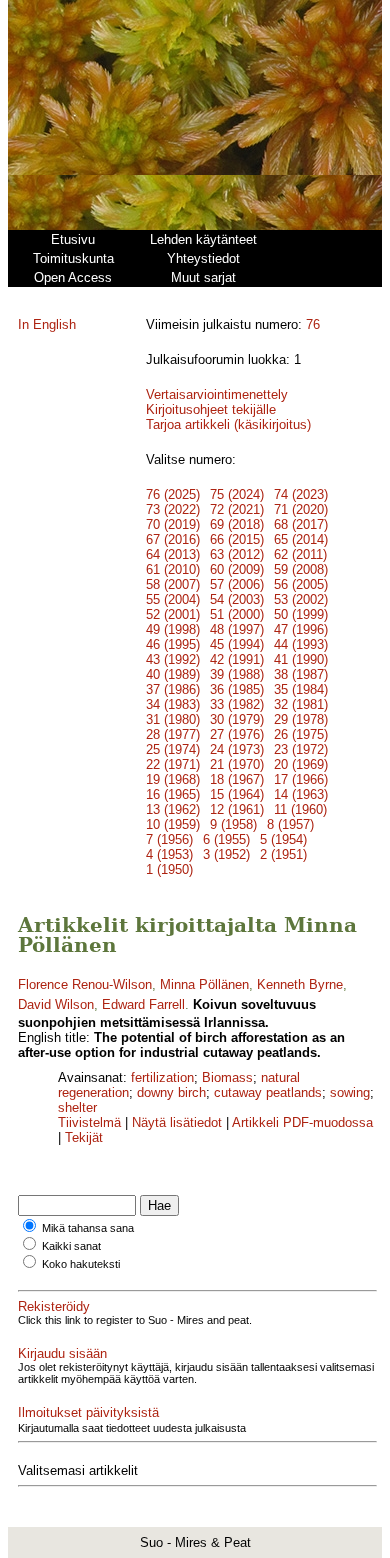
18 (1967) (237, 779)
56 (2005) (301, 584)
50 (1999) (301, 614)
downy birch (171, 1092)
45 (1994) (237, 644)
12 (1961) (237, 809)
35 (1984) (301, 689)
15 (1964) (237, 794)
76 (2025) (173, 494)
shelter (77, 1107)
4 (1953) (169, 854)
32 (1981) (301, 704)
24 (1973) (237, 749)
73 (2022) (173, 509)
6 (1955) (226, 839)
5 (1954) (283, 839)
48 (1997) (237, 629)
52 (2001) (173, 614)
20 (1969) (301, 764)
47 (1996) (301, 629)
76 (313, 324)
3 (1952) (226, 854)
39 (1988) (237, 674)
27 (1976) (237, 734)
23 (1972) (301, 749)
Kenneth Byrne (300, 984)
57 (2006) (237, 584)
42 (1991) (237, 659)
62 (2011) (300, 554)
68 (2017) (301, 524)
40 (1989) (173, 674)
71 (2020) (301, 509)
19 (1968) (173, 779)
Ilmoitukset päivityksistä (88, 1412)
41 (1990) (301, 659)
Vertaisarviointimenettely (217, 394)
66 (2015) (237, 539)
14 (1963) (301, 794)
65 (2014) (301, 539)
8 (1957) (290, 824)
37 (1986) (173, 689)
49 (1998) (173, 629)
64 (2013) (173, 554)
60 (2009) (237, 569)
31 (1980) (173, 719)
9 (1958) (233, 824)
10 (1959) (173, 824)
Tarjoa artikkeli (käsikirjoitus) (228, 424)
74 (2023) (301, 494)
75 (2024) (237, 494)
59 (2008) (301, 569)
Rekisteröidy (54, 1306)
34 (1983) (173, 704)
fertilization (162, 1077)
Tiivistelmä (89, 1122)
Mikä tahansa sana (88, 1228)
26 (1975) (301, 734)
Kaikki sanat (71, 1246)
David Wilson (56, 1004)
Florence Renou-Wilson (85, 984)
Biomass (227, 1077)
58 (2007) (173, 584)
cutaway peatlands (268, 1092)
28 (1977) (173, 734)
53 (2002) (301, 599)
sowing (350, 1092)
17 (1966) (301, 779)
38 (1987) (301, 674)
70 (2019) (173, 524)
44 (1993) (301, 644)
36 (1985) (237, 689)
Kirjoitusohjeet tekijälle (211, 409)
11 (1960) (300, 809)
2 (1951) (283, 854)
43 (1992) (173, 659)
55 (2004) (173, 599)
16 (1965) (173, 794)
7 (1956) (169, 839)
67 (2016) (173, 539)
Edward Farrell (143, 1004)
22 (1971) (173, 764)
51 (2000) (237, 614)
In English (47, 324)
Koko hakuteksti (81, 1264)
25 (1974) (173, 749)
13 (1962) (173, 809)
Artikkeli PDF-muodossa (302, 1122)
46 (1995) (173, 644)
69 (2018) (237, 524)
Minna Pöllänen (204, 984)
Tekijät (84, 1137)
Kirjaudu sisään (62, 1353)
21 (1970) (237, 764)
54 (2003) (237, 599)
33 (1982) (237, 704)
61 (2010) (173, 569)
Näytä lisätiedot (179, 1122)
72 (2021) (237, 509)
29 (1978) (301, 719)
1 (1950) (169, 869)
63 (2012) (237, 554)
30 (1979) (237, 719)
